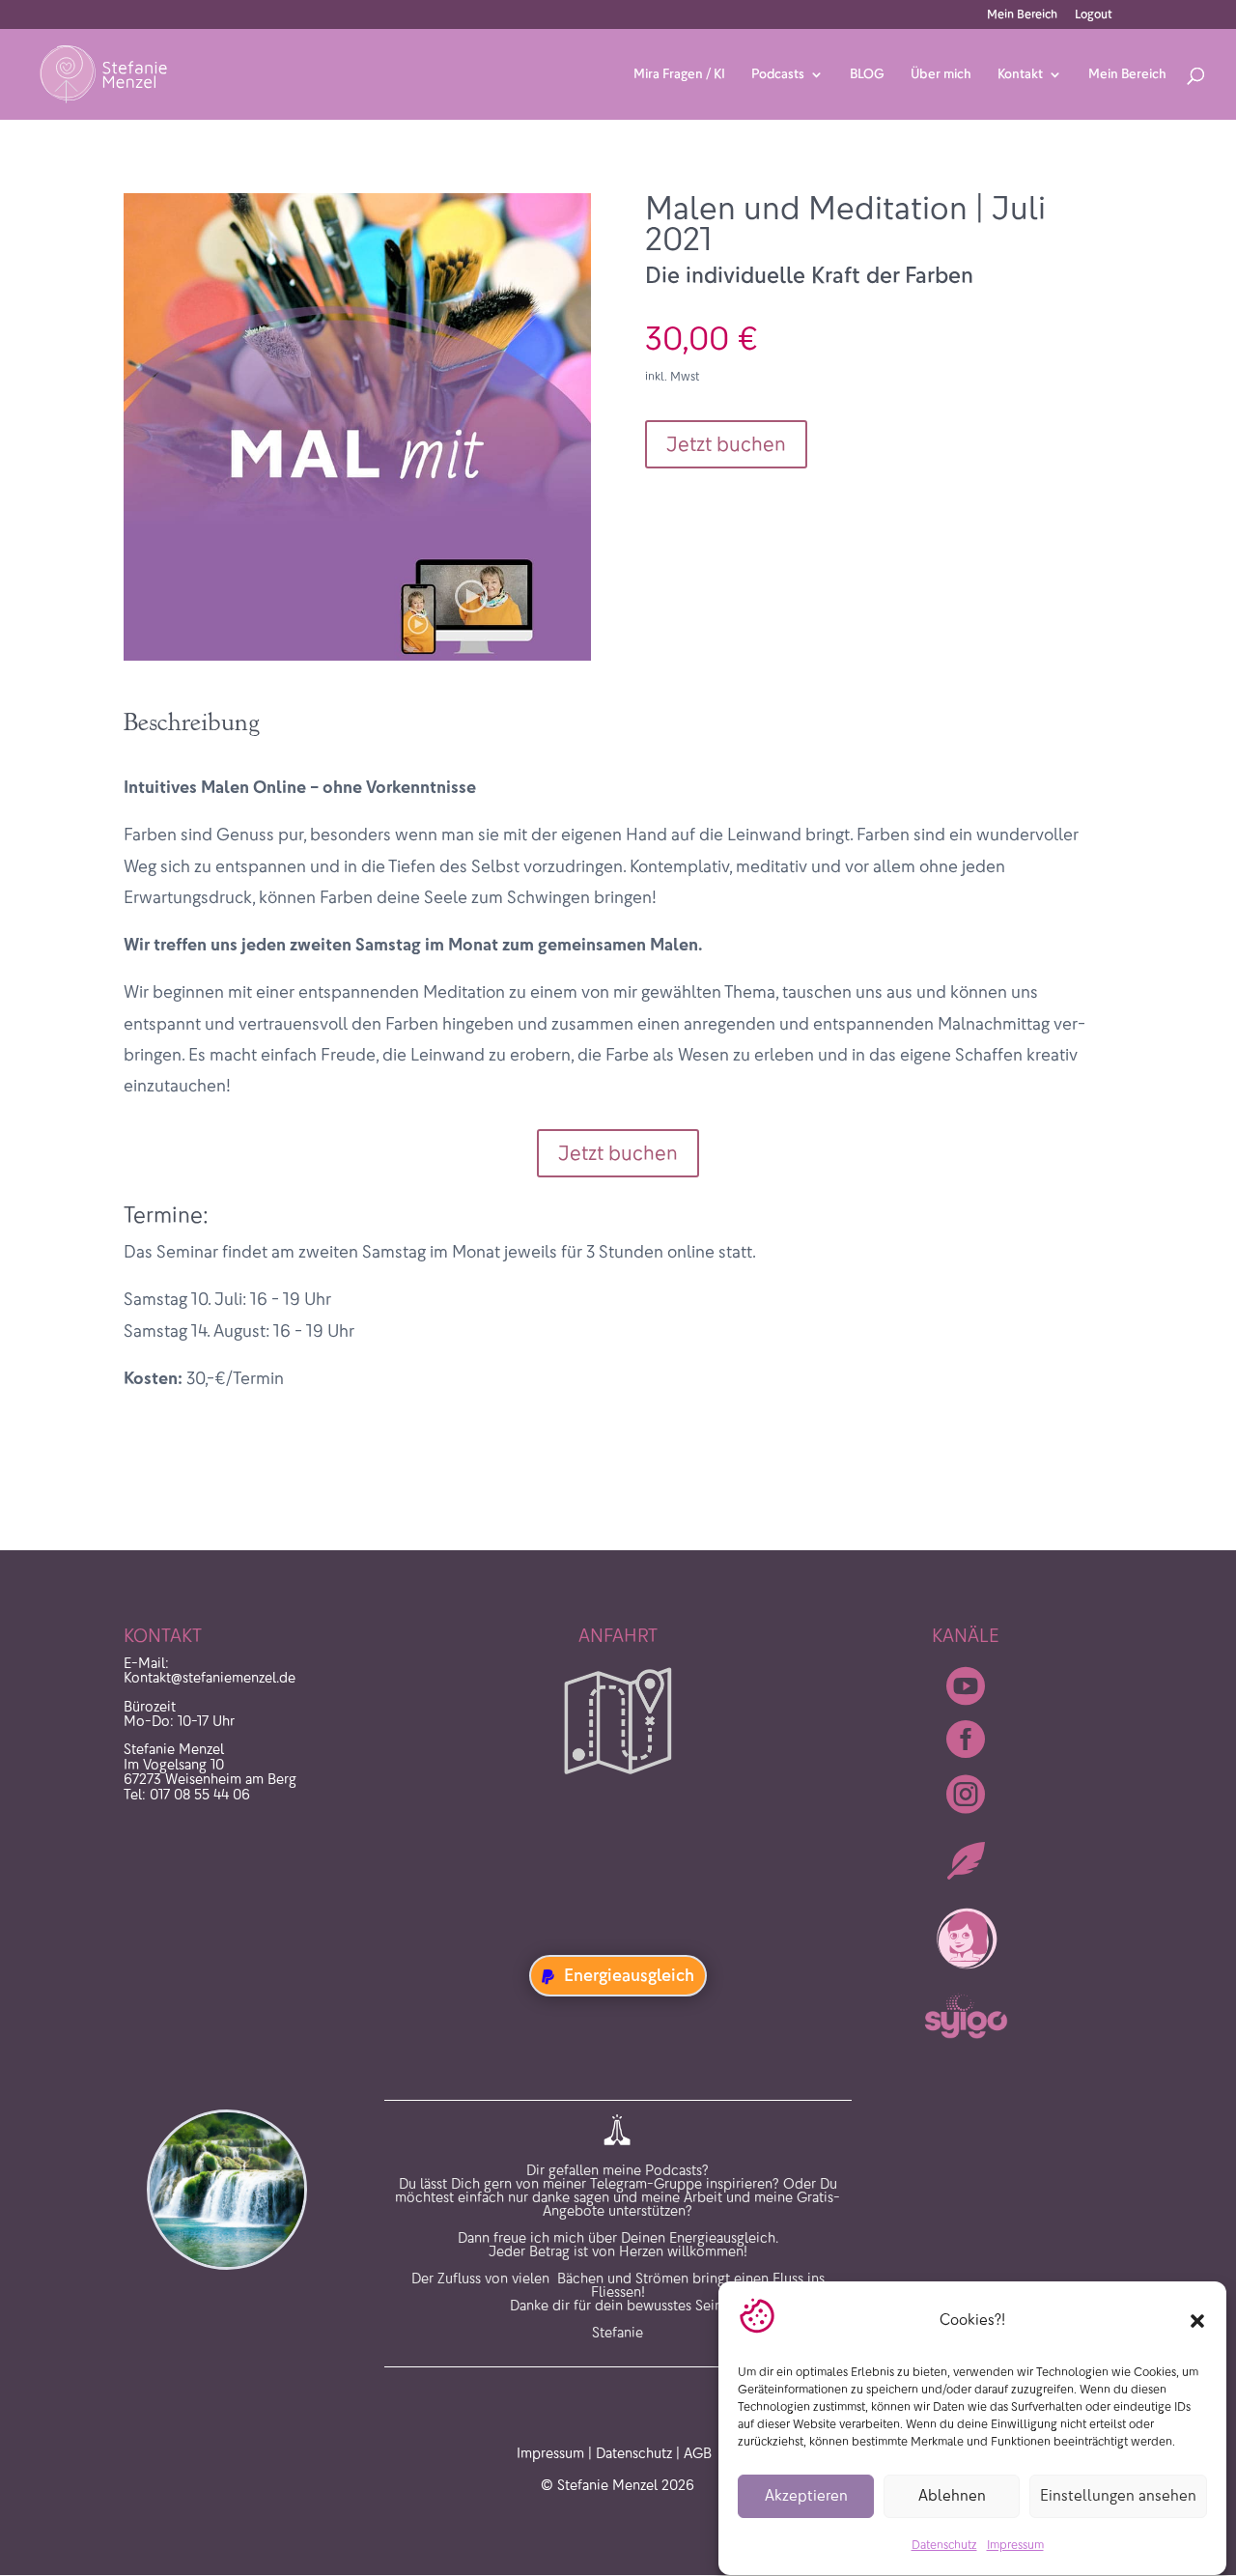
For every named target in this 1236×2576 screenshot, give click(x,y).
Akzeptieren (806, 2496)
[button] (1197, 2321)
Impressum (1015, 2546)
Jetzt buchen (726, 444)
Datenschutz (944, 2546)
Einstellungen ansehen (1118, 2496)
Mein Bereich (1022, 15)
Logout (1094, 15)
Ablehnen (952, 2496)
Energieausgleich (629, 1975)
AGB (698, 2453)
